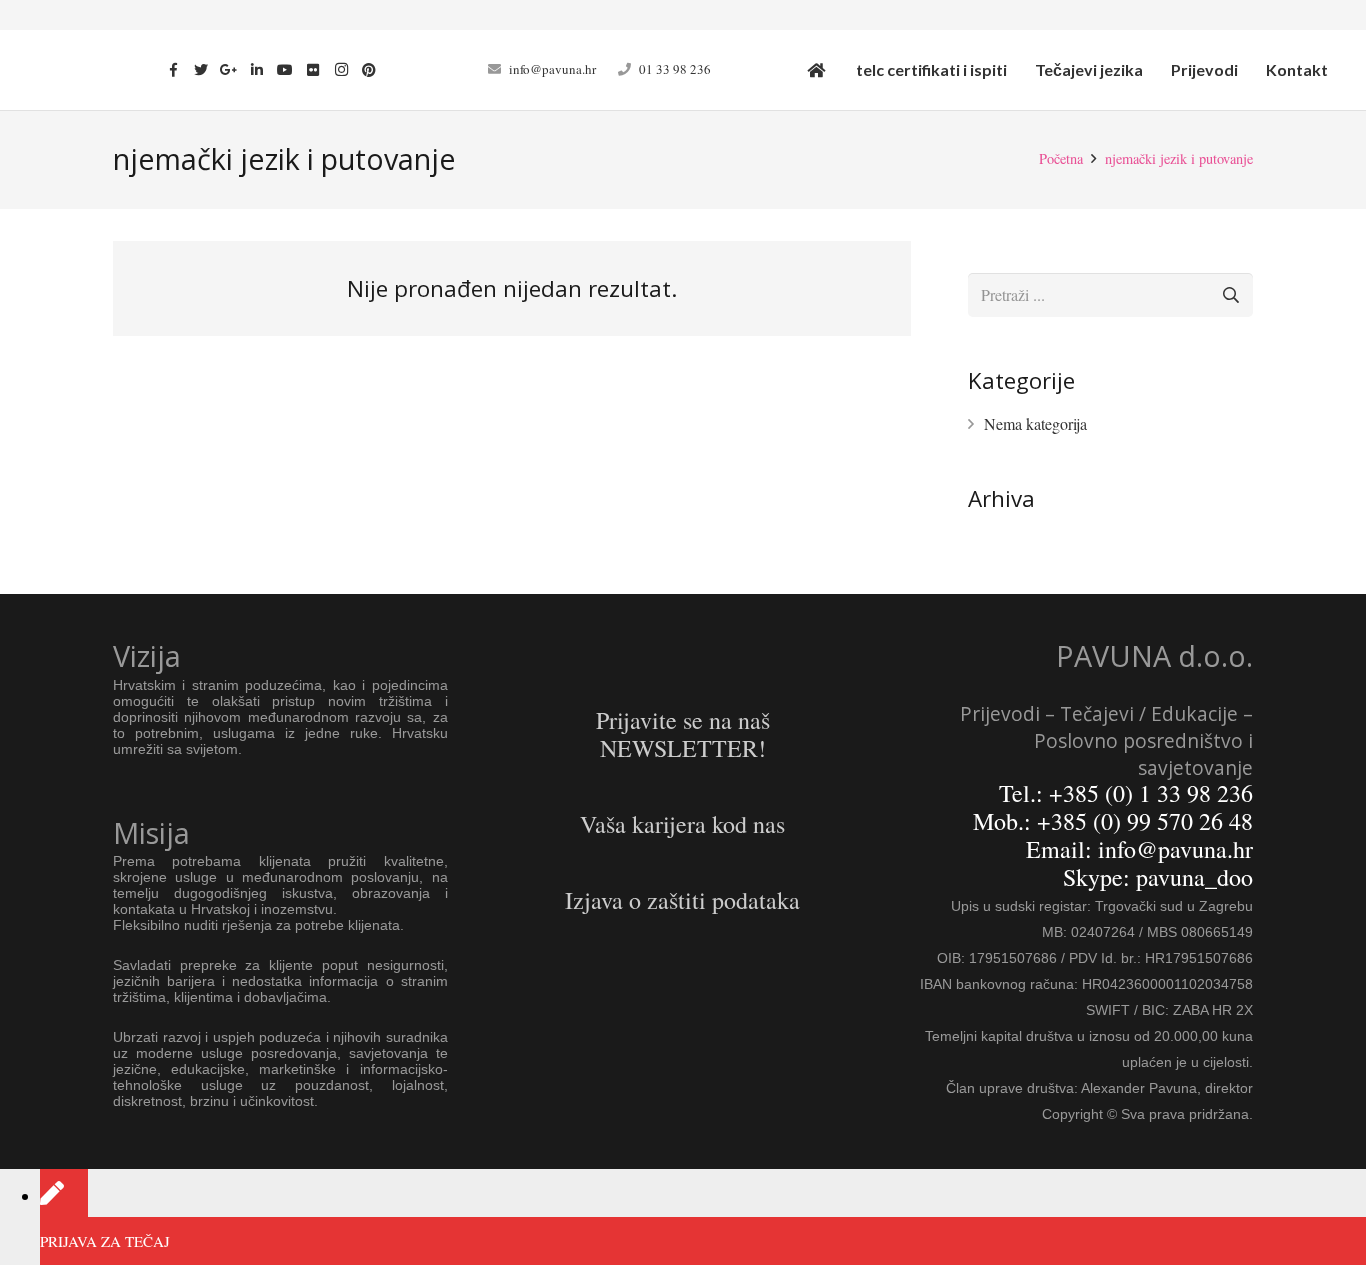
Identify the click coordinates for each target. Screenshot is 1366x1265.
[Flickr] (313, 70)
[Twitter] (201, 70)
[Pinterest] (369, 70)
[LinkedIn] (257, 70)
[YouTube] (285, 70)
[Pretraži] (1230, 295)
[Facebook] (173, 70)
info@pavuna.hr (552, 69)
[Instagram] (341, 70)
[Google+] (229, 70)
